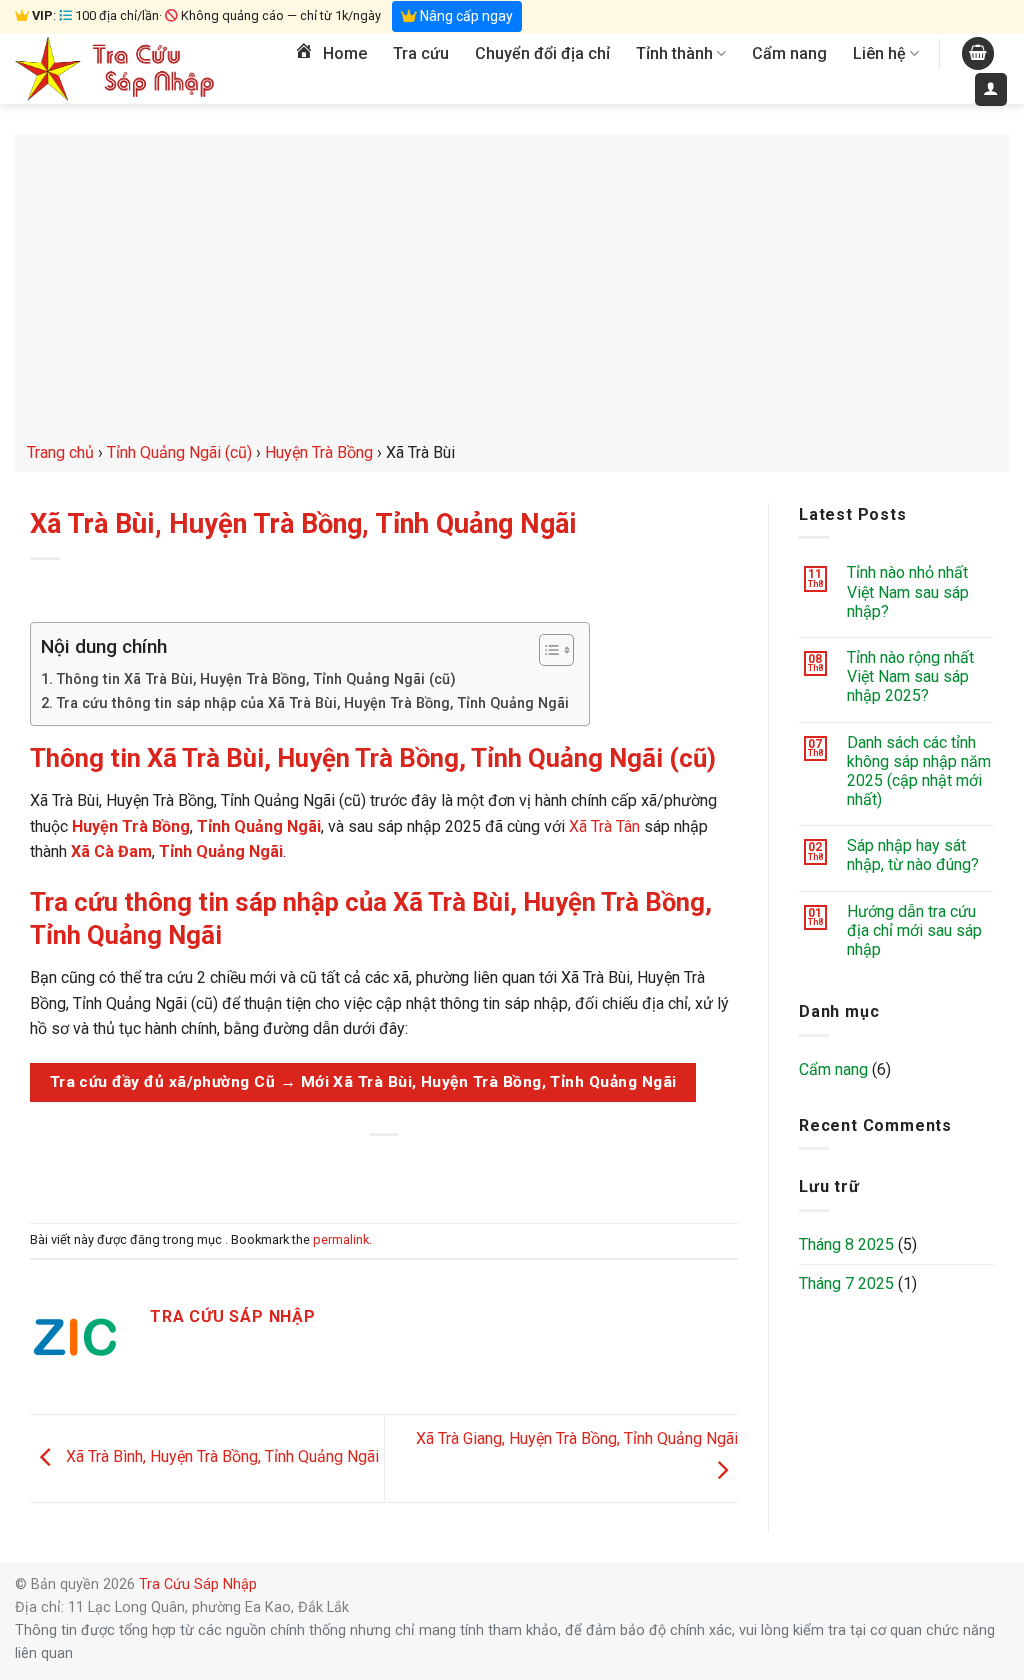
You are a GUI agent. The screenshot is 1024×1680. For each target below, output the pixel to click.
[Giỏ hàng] (978, 53)
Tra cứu (421, 53)
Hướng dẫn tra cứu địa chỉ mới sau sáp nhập (914, 930)
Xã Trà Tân (604, 826)
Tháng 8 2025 (846, 1244)
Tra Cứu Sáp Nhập (198, 1584)
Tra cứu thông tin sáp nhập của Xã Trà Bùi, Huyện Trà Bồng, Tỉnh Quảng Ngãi (312, 703)
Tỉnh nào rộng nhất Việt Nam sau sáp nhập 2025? (910, 676)
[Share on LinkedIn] (457, 1168)
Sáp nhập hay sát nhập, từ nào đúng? (913, 855)
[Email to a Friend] (384, 1168)
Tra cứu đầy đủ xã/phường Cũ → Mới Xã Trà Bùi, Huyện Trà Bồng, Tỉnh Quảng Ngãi (363, 1082)
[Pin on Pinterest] (420, 1168)
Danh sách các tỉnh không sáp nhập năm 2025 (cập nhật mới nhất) (919, 771)
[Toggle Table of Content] (546, 650)
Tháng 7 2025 (846, 1283)
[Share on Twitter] (348, 1168)
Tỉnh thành (674, 53)
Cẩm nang (789, 53)
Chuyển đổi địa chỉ (542, 53)
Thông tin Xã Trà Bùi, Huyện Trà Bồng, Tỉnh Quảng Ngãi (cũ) (256, 679)
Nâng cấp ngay (465, 16)
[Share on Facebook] (312, 1168)
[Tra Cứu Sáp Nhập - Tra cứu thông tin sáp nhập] (115, 69)
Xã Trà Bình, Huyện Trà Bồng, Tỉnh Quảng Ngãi (220, 1457)
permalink (341, 1239)
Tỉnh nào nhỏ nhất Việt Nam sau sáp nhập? (908, 591)
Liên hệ (879, 53)
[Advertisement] (512, 290)
